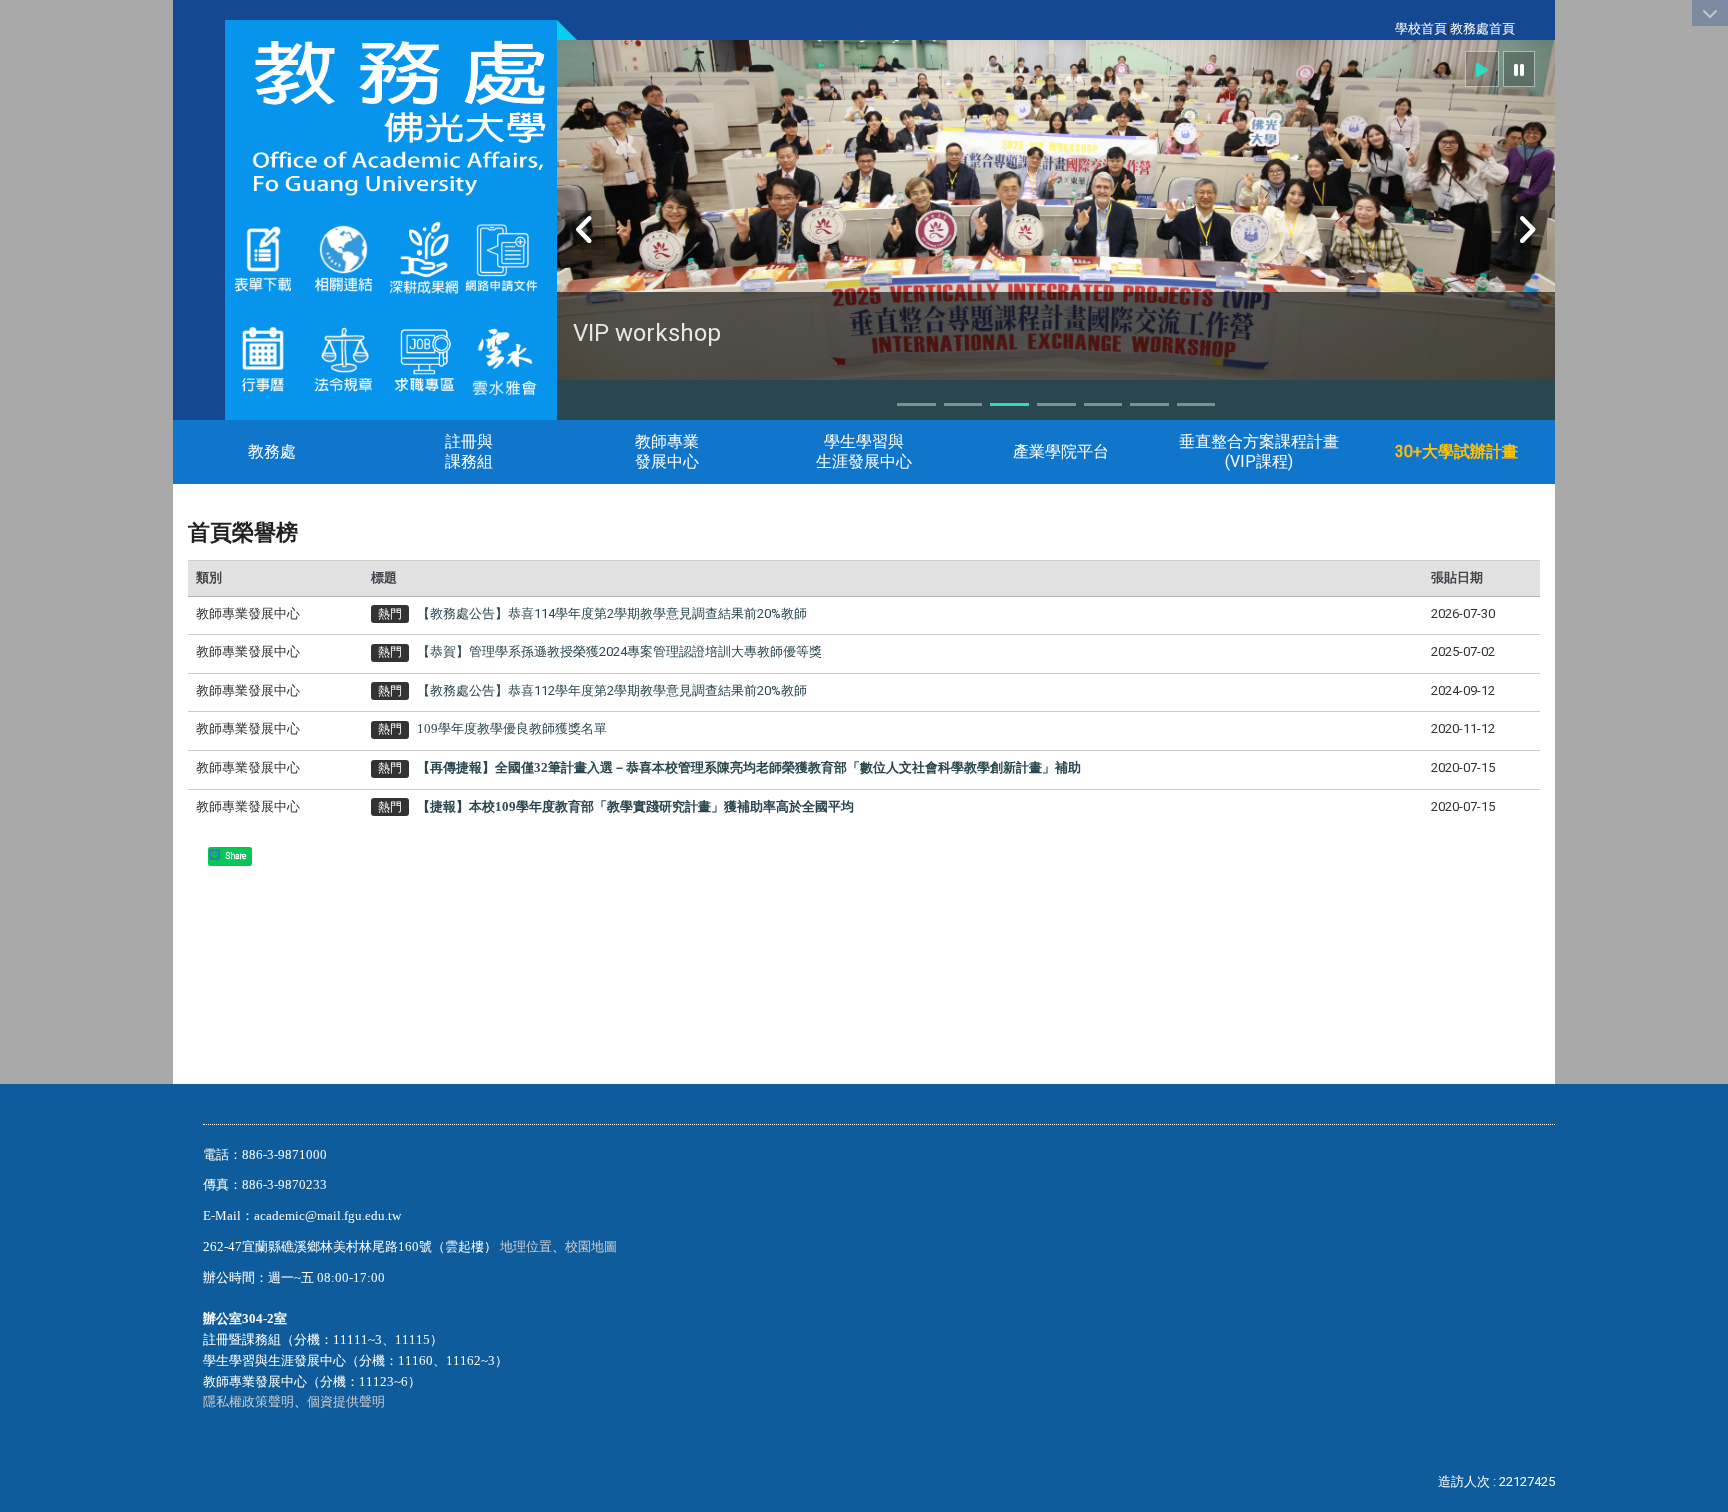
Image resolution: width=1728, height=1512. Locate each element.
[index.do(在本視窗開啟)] (462, 256)
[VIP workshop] (1056, 219)
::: (1384, 28)
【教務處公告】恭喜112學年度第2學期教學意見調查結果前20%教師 (612, 690)
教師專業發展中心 (667, 451)
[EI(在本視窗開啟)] (424, 357)
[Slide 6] (1149, 404)
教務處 (272, 451)
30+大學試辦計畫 (1456, 451)
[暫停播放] (1519, 69)
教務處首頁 (1482, 28)
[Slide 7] (1196, 404)
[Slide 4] (1056, 404)
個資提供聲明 (346, 1401)
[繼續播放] (1482, 69)
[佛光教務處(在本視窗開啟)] (391, 117)
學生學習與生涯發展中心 (864, 451)
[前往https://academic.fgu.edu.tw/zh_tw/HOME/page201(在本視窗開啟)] (263, 256)
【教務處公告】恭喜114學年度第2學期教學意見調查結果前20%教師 (612, 613)
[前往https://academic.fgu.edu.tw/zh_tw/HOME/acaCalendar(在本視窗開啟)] (263, 357)
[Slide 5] (1103, 404)
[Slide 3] (1009, 404)
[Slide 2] (963, 404)
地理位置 (526, 1246)
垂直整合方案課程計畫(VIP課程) (1259, 451)
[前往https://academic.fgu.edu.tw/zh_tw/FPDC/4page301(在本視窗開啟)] (504, 357)
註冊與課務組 (469, 451)
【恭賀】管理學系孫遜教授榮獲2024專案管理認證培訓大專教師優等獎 (619, 651)
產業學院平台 (1061, 451)
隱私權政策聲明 (248, 1401)
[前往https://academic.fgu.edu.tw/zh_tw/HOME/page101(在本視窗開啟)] (343, 357)
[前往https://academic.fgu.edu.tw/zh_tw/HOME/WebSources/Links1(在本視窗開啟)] (343, 256)
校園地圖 (592, 1246)
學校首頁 (1421, 28)
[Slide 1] (916, 404)
